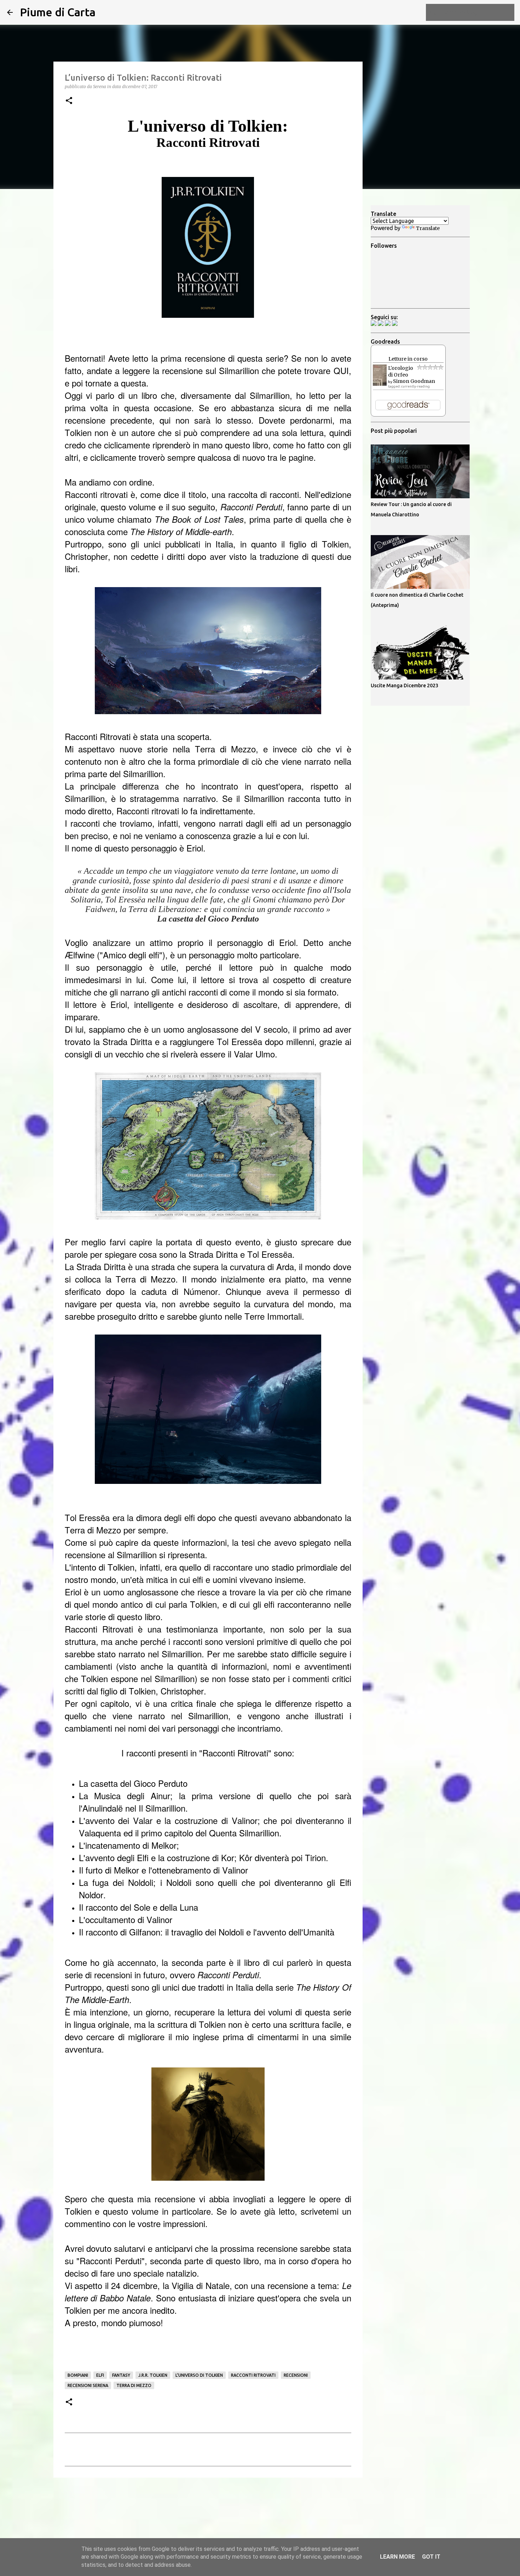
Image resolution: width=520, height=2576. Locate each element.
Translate (428, 228)
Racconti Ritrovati (253, 2375)
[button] (69, 101)
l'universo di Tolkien (199, 2375)
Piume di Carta (58, 12)
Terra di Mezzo (134, 2385)
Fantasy (121, 2375)
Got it (431, 2557)
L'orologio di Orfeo (401, 371)
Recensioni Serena (88, 2385)
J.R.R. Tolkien (153, 2375)
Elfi (100, 2375)
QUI (341, 370)
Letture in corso (408, 359)
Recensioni (296, 2375)
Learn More (397, 2557)
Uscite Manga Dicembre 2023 (405, 685)
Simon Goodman (414, 381)
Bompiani (78, 2375)
